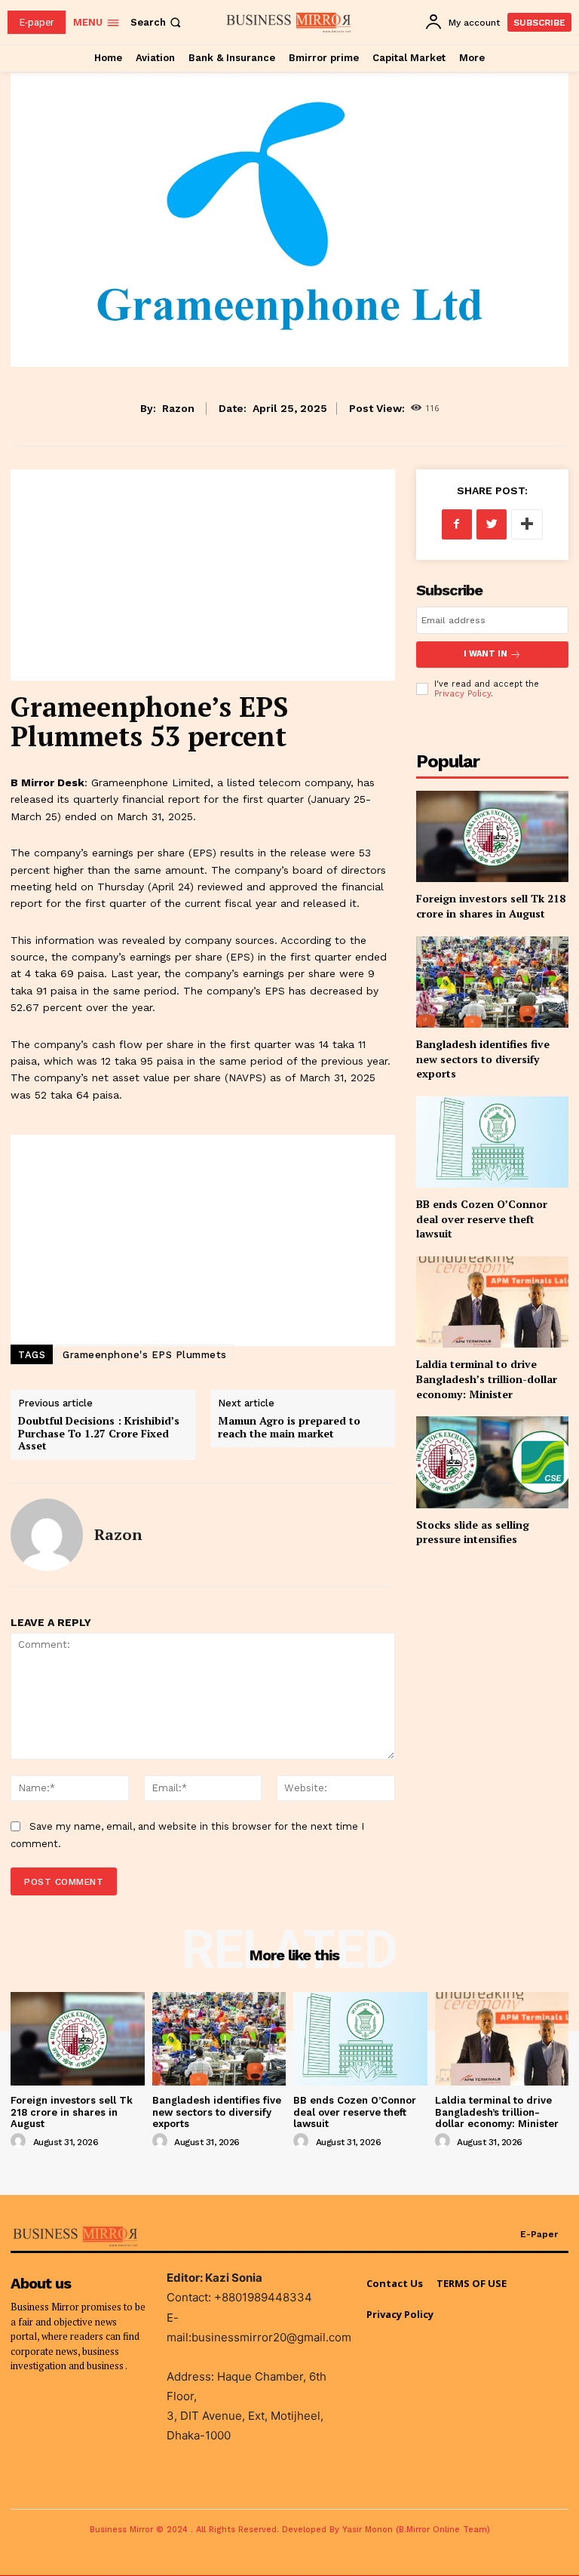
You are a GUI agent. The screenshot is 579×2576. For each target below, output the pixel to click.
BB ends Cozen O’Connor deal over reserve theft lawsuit (482, 1219)
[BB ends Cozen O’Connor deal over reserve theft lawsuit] (492, 1142)
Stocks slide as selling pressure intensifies (473, 1532)
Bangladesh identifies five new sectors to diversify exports (483, 1059)
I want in (486, 654)
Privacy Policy (463, 694)
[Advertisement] (203, 575)
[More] (527, 524)
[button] (157, 22)
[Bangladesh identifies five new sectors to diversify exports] (492, 982)
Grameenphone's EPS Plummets (145, 1355)
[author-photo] (20, 2141)
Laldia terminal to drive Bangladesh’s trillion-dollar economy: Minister (487, 1379)
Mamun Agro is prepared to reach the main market (289, 1427)
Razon (178, 408)
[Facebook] (457, 524)
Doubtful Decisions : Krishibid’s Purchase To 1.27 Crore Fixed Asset (99, 1433)
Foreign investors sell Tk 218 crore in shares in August (491, 906)
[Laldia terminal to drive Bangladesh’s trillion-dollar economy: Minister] (492, 1302)
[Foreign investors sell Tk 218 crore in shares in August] (492, 836)
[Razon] (47, 1535)
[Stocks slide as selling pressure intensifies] (492, 1462)
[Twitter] (492, 524)
